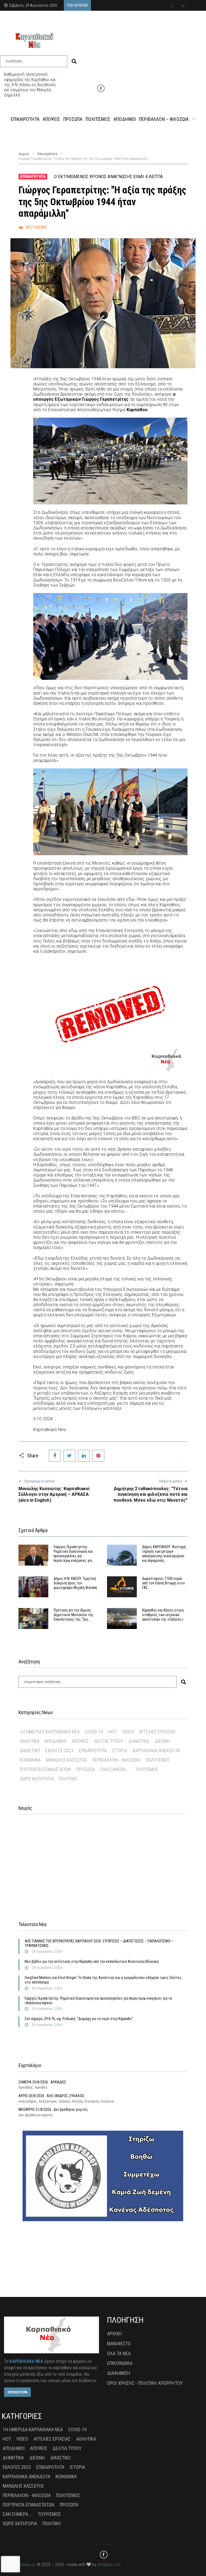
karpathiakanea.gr (20, 2565)
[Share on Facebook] (55, 1456)
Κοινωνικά (30, 1760)
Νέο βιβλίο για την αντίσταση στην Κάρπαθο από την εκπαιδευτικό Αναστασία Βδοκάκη (92, 1961)
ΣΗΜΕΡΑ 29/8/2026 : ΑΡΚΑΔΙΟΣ (42, 2082)
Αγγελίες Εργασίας (157, 1732)
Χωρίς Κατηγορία (37, 1779)
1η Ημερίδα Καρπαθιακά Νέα (50, 1732)
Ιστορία (120, 1751)
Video (128, 1732)
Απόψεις (80, 1741)
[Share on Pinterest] (98, 1456)
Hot (113, 1732)
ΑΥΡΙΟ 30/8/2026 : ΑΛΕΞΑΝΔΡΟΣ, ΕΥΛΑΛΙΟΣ (51, 2096)
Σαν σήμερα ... (115, 1769)
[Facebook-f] (101, 88)
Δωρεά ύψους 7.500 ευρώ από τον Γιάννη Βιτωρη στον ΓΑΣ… (163, 1583)
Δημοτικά (139, 1741)
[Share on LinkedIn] (84, 1456)
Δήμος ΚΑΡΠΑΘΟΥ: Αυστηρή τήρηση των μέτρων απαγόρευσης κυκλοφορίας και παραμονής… (164, 1553)
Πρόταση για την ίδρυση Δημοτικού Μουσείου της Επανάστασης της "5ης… (74, 1615)
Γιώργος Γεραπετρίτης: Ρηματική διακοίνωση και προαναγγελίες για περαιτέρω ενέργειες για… (74, 1553)
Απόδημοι (56, 1741)
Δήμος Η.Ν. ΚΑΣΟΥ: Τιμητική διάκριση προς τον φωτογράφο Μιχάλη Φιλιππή (75, 1583)
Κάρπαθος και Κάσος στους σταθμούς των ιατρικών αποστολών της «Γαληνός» (163, 1615)
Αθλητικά (30, 1741)
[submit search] (74, 61)
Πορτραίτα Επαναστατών (45, 1769)
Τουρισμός (147, 1769)
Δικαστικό (30, 1751)
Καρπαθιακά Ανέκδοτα (156, 1751)
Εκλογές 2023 (59, 1751)
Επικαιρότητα (47, 154)
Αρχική (24, 154)
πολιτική (68, 1779)
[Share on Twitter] (69, 1456)
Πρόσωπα (86, 1769)
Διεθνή (162, 1741)
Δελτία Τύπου (109, 1741)
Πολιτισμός (158, 1760)
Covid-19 (94, 1732)
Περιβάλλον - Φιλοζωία (116, 1760)
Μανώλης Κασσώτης (67, 1760)
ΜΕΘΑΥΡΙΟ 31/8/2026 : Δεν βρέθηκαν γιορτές (53, 2109)
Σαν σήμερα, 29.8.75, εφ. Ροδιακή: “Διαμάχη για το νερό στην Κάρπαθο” (79, 2019)
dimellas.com (109, 2565)
